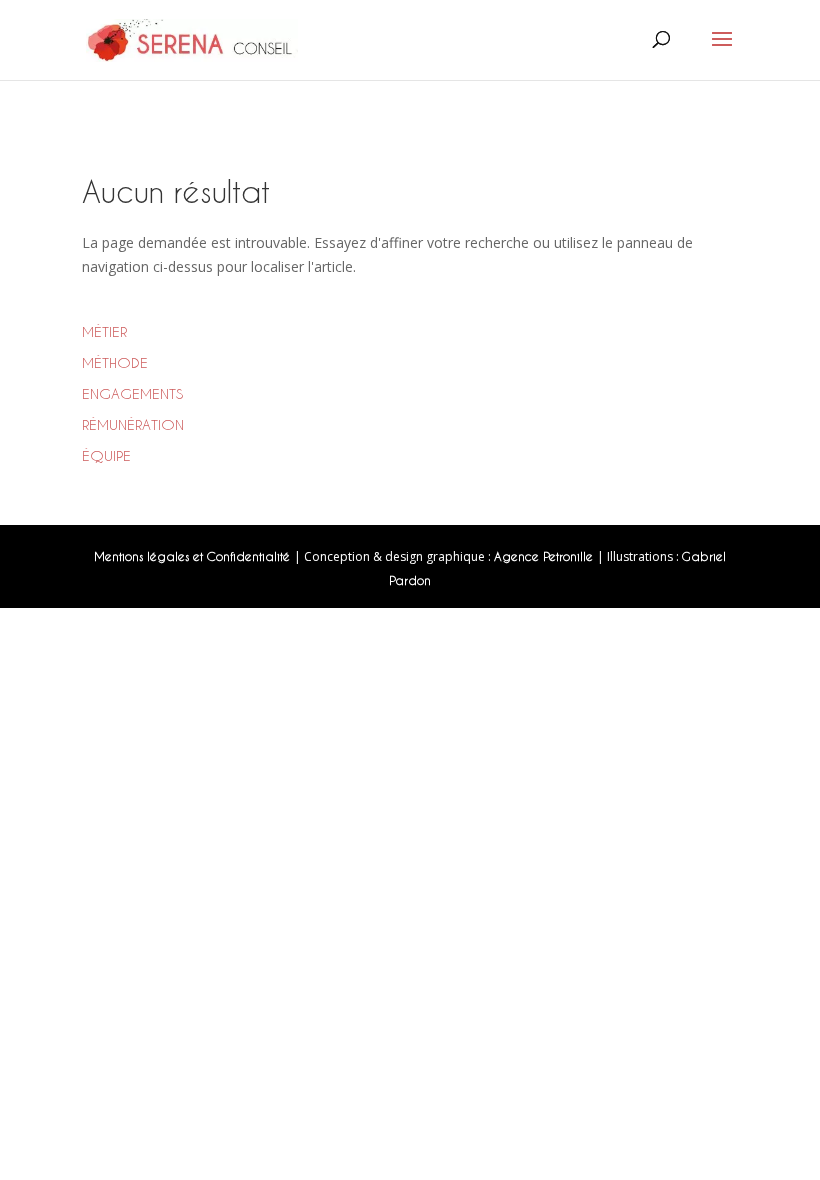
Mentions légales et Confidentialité (194, 556)
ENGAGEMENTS (132, 393)
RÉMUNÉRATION (133, 424)
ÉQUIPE (106, 455)
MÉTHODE (115, 362)
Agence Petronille (545, 556)
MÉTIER (104, 331)
